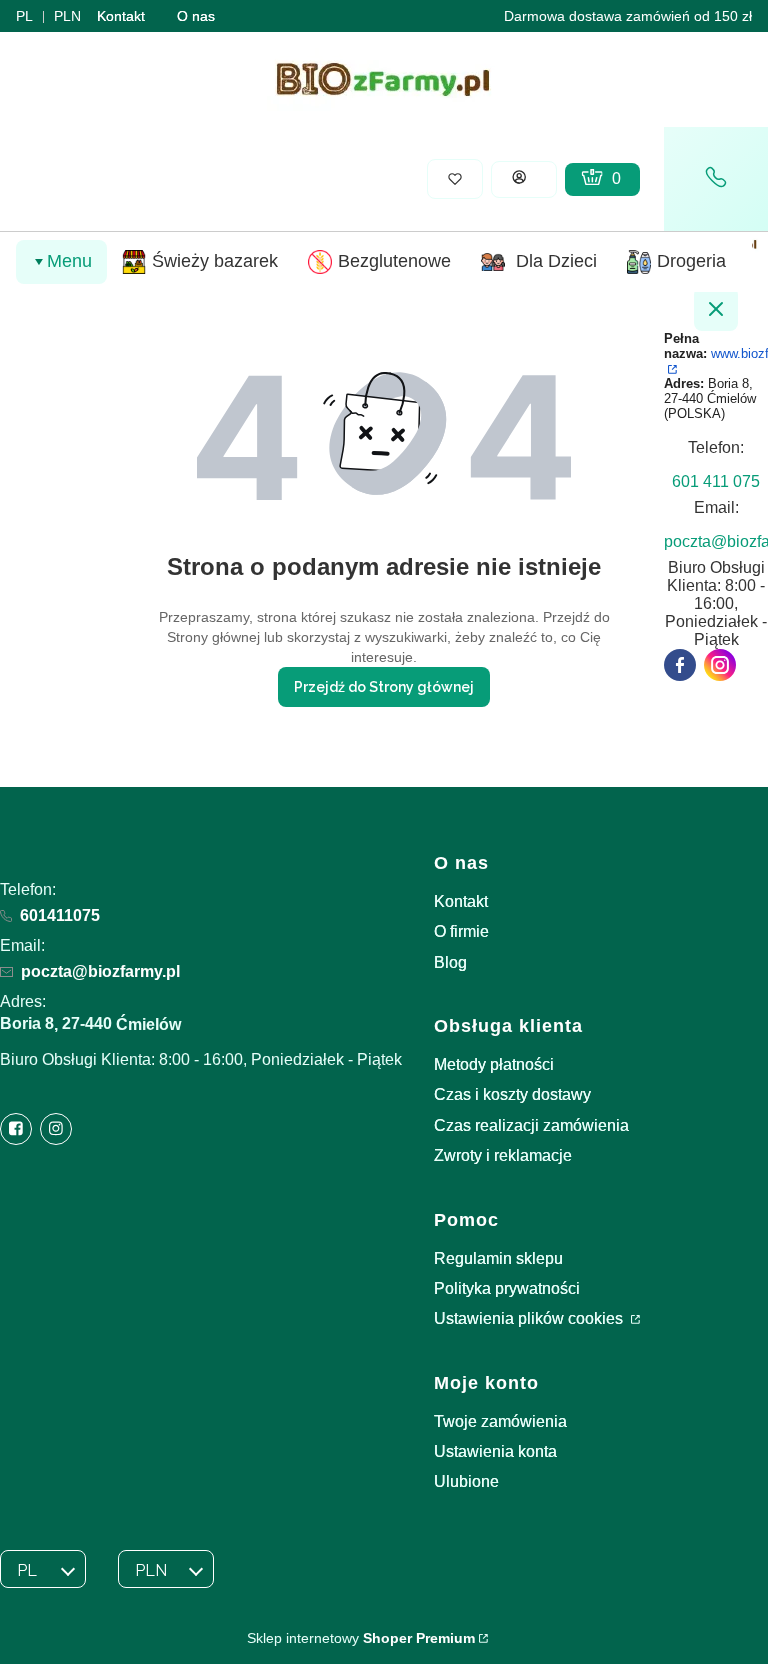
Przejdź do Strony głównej (384, 687)
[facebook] (680, 665)
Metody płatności (494, 1064)
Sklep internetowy (361, 1638)
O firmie (461, 931)
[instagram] (720, 665)
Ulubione (466, 1481)
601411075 (60, 915)
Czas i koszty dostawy (512, 1094)
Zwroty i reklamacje (503, 1155)
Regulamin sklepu (498, 1258)
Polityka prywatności (507, 1288)
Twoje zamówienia (500, 1421)
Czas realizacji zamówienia (531, 1125)
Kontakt (121, 16)
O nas (196, 16)
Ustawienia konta (495, 1451)
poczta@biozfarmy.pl (100, 971)
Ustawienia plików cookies (530, 1318)
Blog (450, 962)
